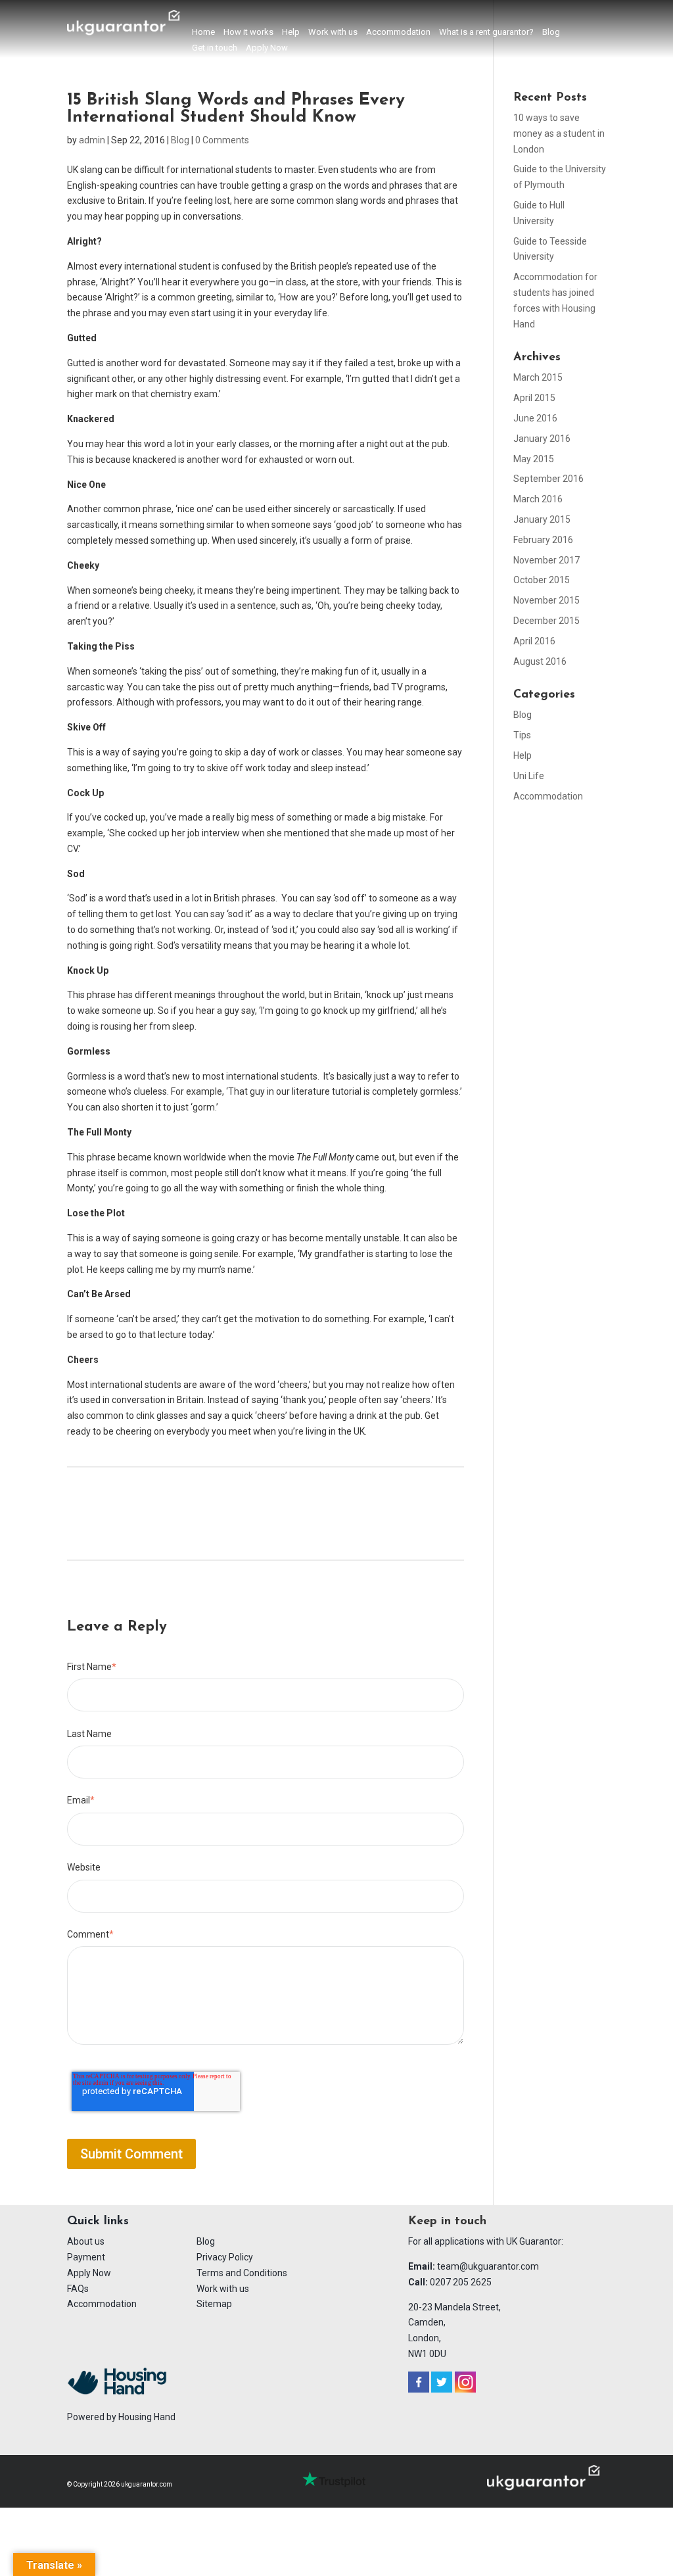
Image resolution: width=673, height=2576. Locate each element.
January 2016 (542, 439)
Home (203, 32)
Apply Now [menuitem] (89, 2273)
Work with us (333, 32)
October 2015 (542, 580)
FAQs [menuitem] (78, 2289)
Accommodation (398, 32)
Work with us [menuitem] (223, 2289)
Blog (551, 32)
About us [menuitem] (86, 2241)
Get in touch (215, 48)
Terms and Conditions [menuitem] (242, 2273)
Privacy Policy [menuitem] (225, 2257)
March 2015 (538, 377)
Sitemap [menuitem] (214, 2304)
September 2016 (548, 479)
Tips (522, 735)
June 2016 (535, 418)
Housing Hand (147, 2417)
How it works (248, 32)
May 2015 (534, 459)
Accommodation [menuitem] (102, 2304)
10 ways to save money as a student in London (559, 133)
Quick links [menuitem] (98, 2222)
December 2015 (546, 621)
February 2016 (543, 540)
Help (291, 32)
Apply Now (267, 48)
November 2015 (546, 600)
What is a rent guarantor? (486, 32)
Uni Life (529, 776)
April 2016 (534, 641)
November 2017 (546, 560)
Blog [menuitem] (206, 2241)
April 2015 (534, 398)
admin (92, 140)
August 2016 (540, 661)
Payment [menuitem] (86, 2257)
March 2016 (538, 499)
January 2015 (542, 519)
